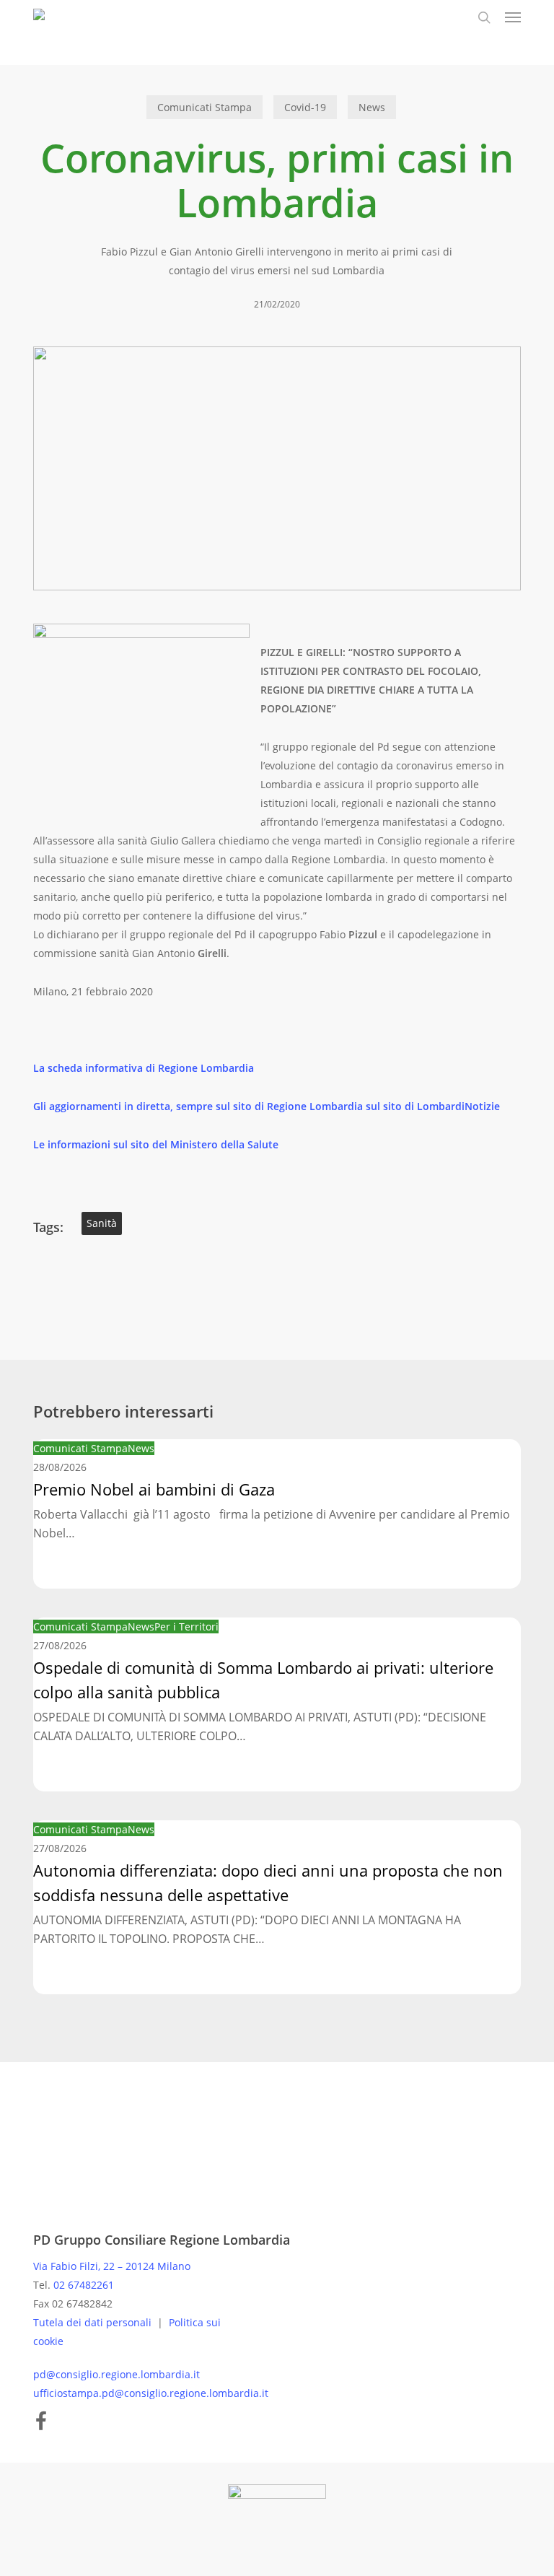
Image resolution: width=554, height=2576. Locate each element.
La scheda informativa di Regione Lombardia (144, 1068)
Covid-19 (305, 107)
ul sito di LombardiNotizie (435, 1106)
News (372, 107)
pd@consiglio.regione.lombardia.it (116, 2374)
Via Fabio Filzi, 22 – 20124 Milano (112, 2266)
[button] (513, 17)
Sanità (102, 1223)
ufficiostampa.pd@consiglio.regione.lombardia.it (151, 2393)
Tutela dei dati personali (94, 2322)
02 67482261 (84, 2285)
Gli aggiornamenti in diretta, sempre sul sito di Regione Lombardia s (202, 1106)
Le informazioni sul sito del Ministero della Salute (156, 1144)
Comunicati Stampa (205, 107)
